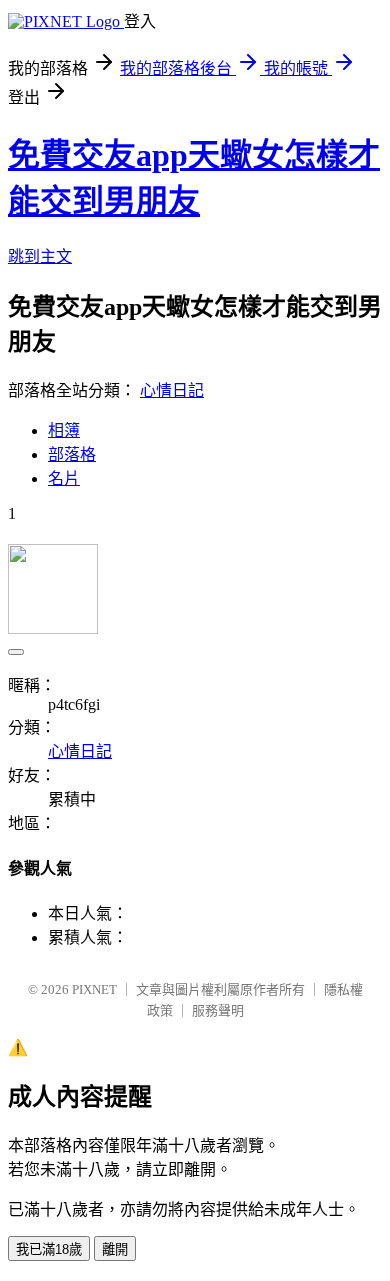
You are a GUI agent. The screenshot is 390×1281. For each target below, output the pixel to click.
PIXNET (94, 989)
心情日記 (172, 390)
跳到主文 (40, 256)
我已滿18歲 (49, 1249)
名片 (64, 478)
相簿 (64, 430)
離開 (115, 1249)
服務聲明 (218, 1010)
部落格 (72, 454)
